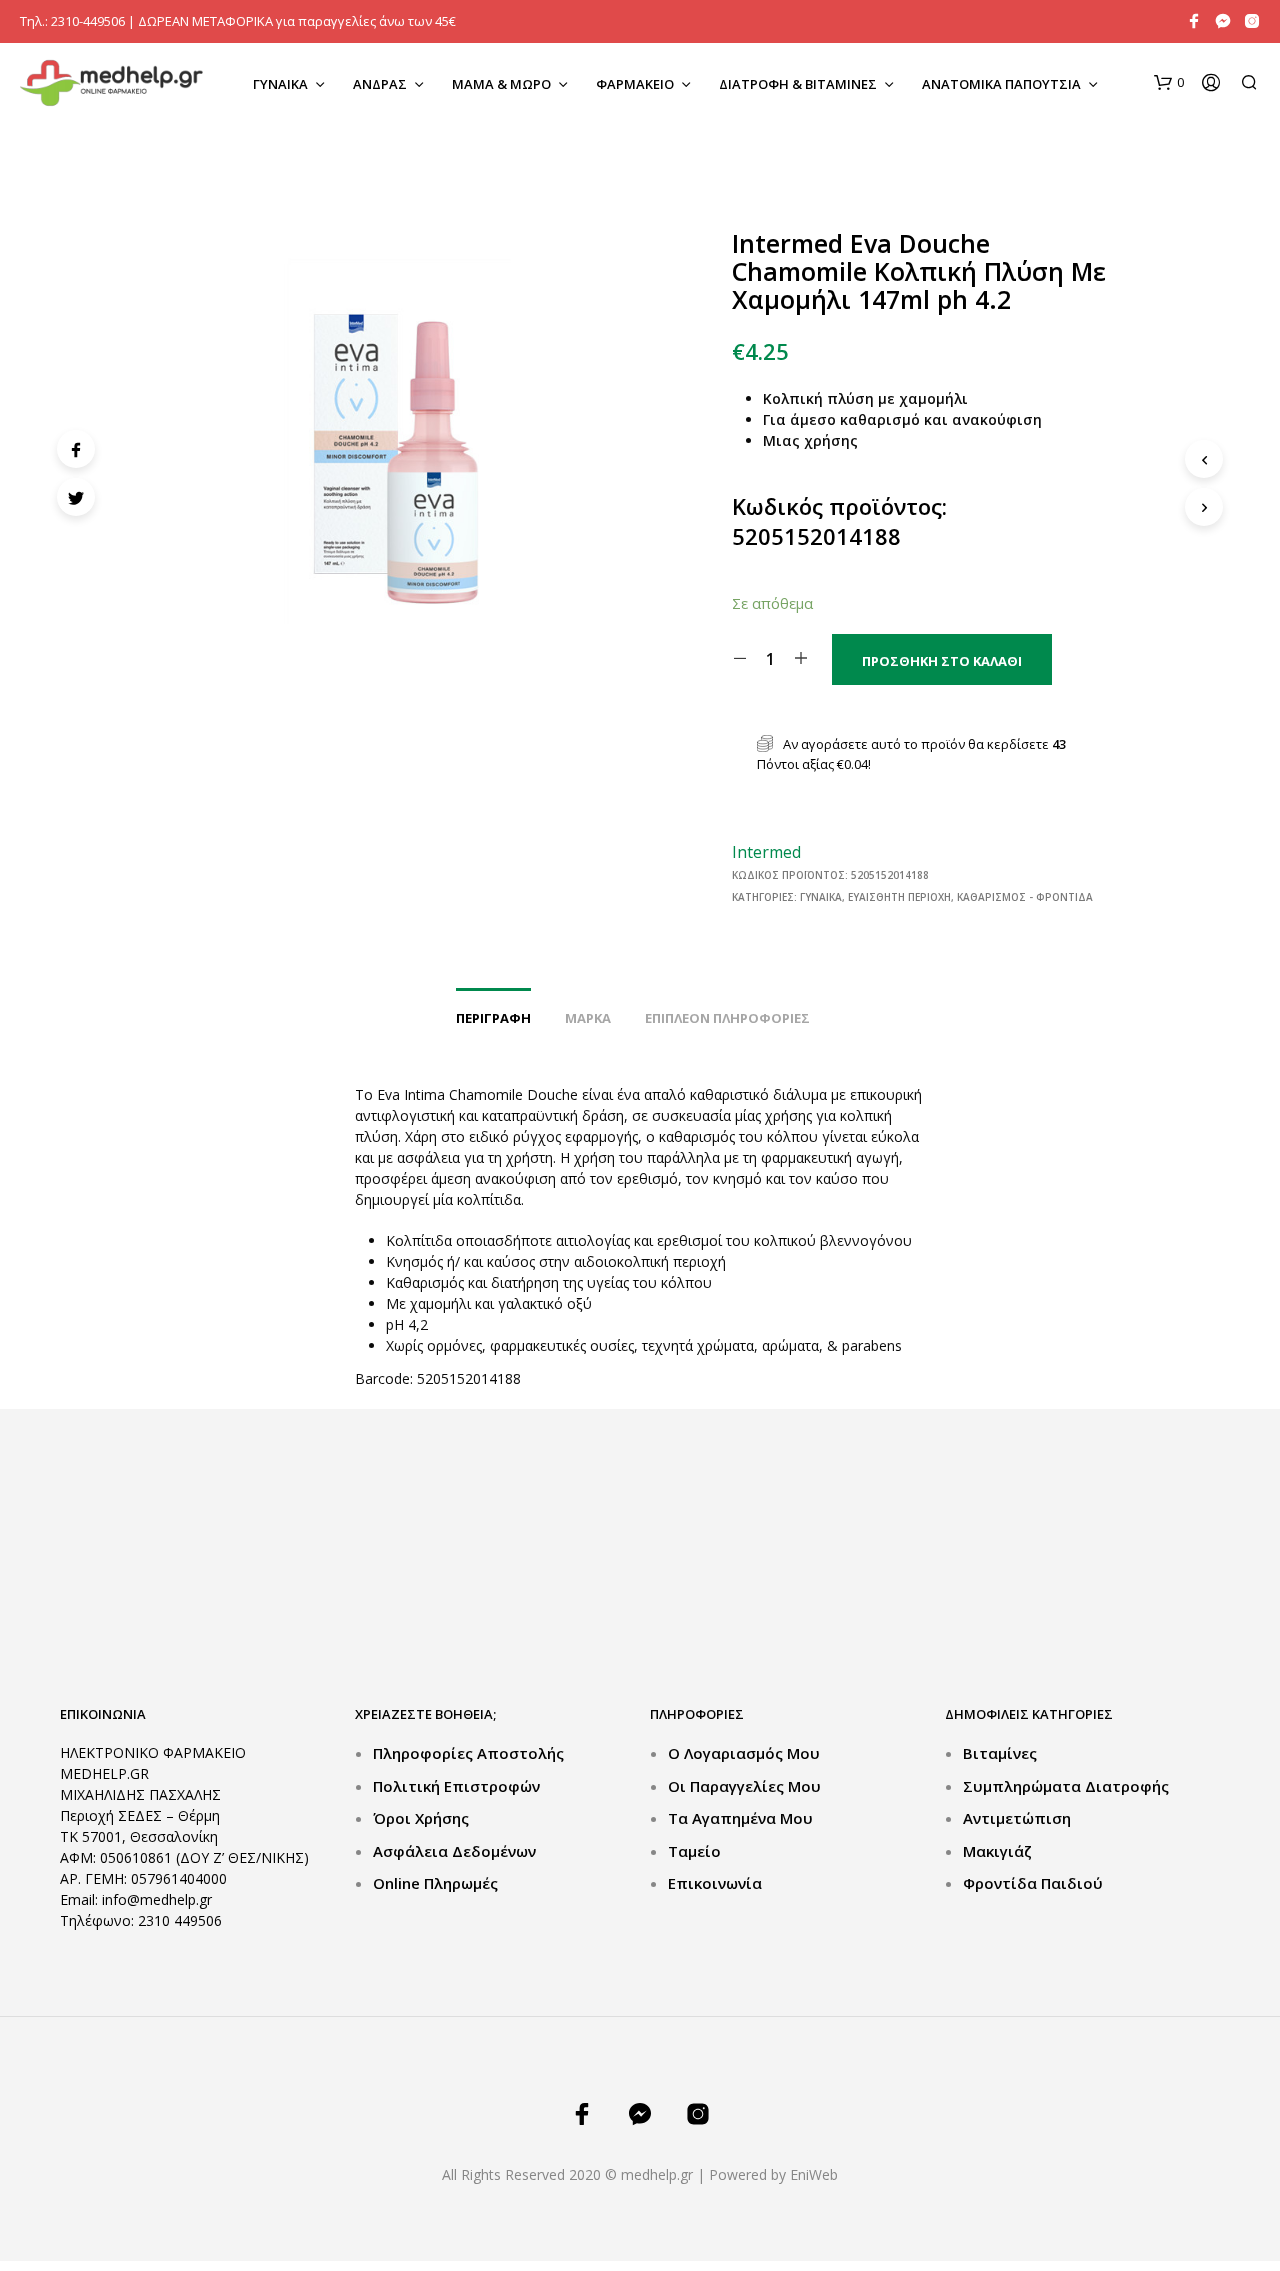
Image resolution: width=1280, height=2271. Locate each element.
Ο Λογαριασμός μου (744, 1753)
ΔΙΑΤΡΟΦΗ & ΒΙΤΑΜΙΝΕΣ (798, 84)
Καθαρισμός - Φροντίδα (1025, 897)
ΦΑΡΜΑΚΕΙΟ (635, 84)
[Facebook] (76, 449)
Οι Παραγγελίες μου (744, 1786)
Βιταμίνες (1000, 1753)
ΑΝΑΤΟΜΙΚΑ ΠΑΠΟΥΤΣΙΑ (1001, 84)
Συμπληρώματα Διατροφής (1066, 1786)
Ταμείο (694, 1851)
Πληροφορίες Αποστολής (468, 1753)
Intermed (766, 852)
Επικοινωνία (715, 1883)
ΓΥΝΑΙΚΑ (280, 84)
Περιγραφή (493, 1018)
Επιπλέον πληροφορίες (727, 1018)
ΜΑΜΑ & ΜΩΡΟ (501, 84)
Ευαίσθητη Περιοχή (899, 897)
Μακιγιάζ (997, 1851)
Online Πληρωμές (435, 1883)
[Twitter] (76, 497)
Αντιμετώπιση (1017, 1818)
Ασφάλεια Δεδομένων (454, 1851)
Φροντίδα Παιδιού (1033, 1883)
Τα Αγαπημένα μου (740, 1818)
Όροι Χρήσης (421, 1818)
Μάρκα (588, 1018)
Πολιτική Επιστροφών (456, 1786)
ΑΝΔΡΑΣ (380, 84)
